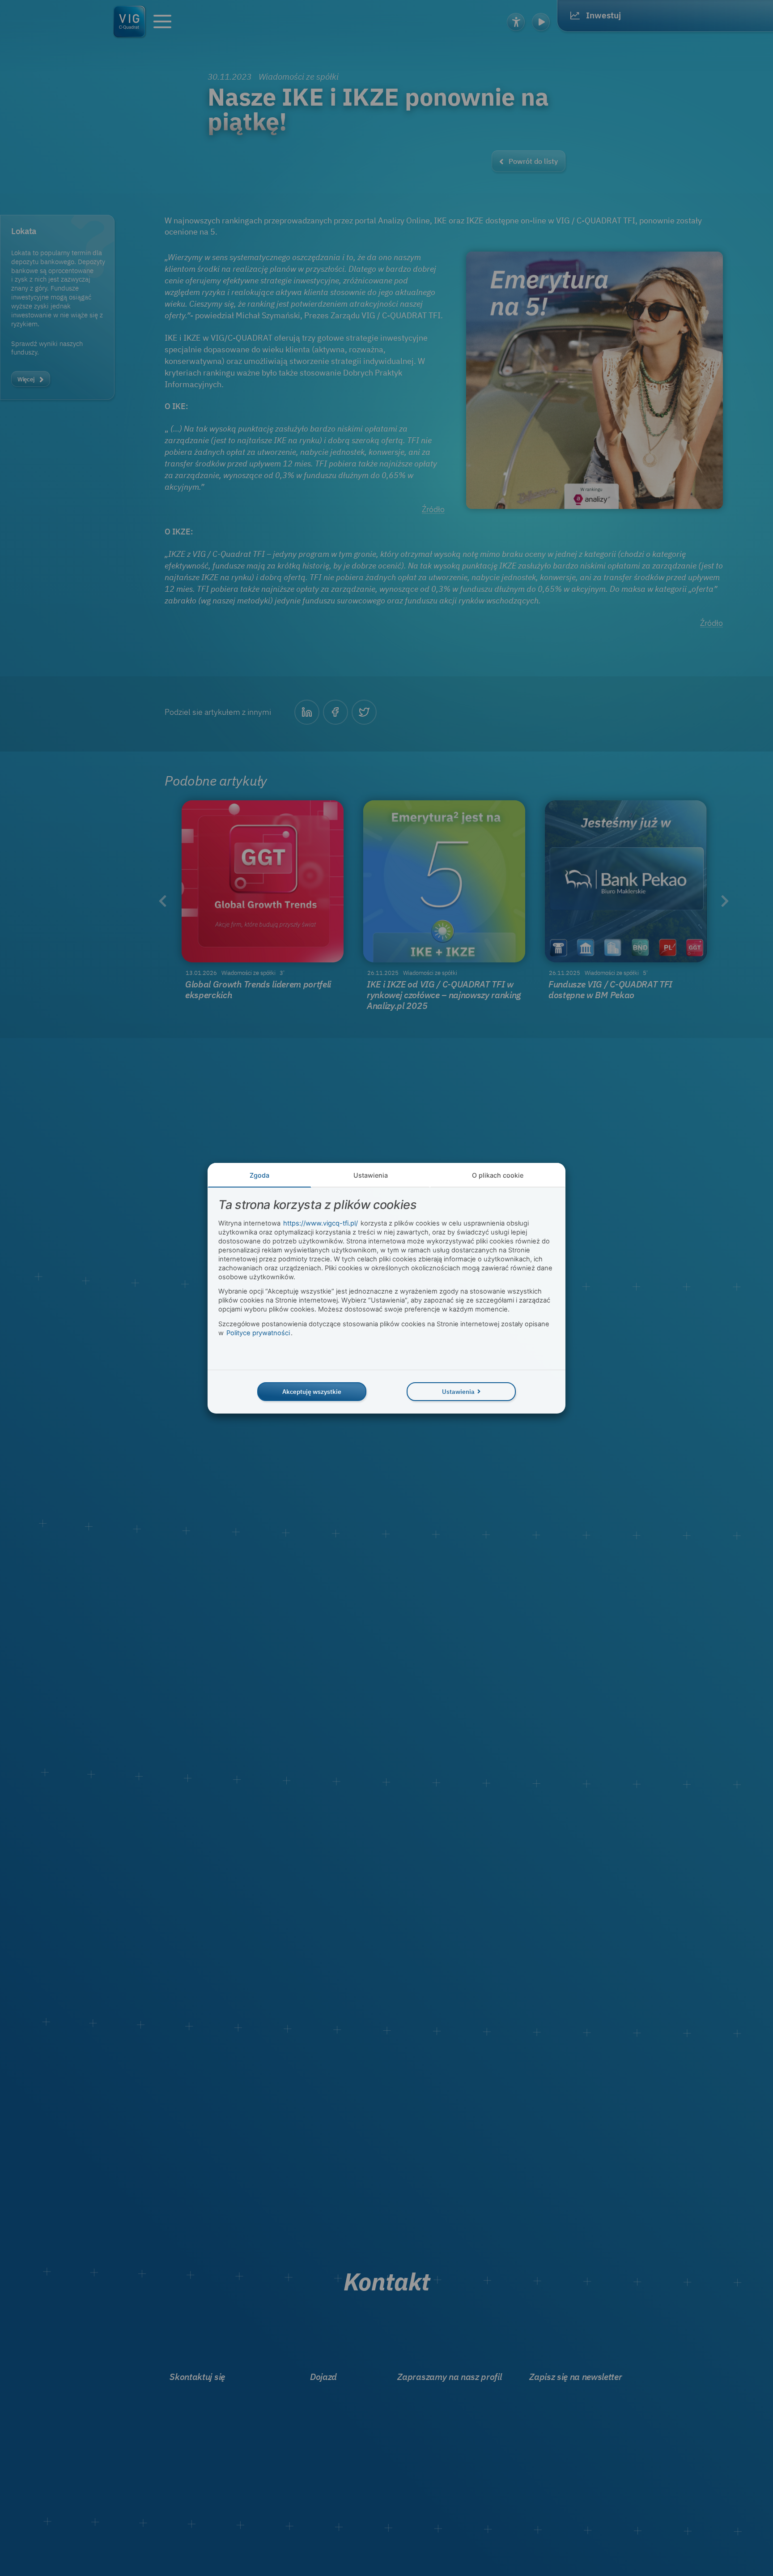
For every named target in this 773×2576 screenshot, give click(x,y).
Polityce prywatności (258, 1333)
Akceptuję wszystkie (312, 1391)
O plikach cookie (498, 1175)
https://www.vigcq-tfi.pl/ (321, 1223)
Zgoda (259, 1175)
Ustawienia (371, 1175)
